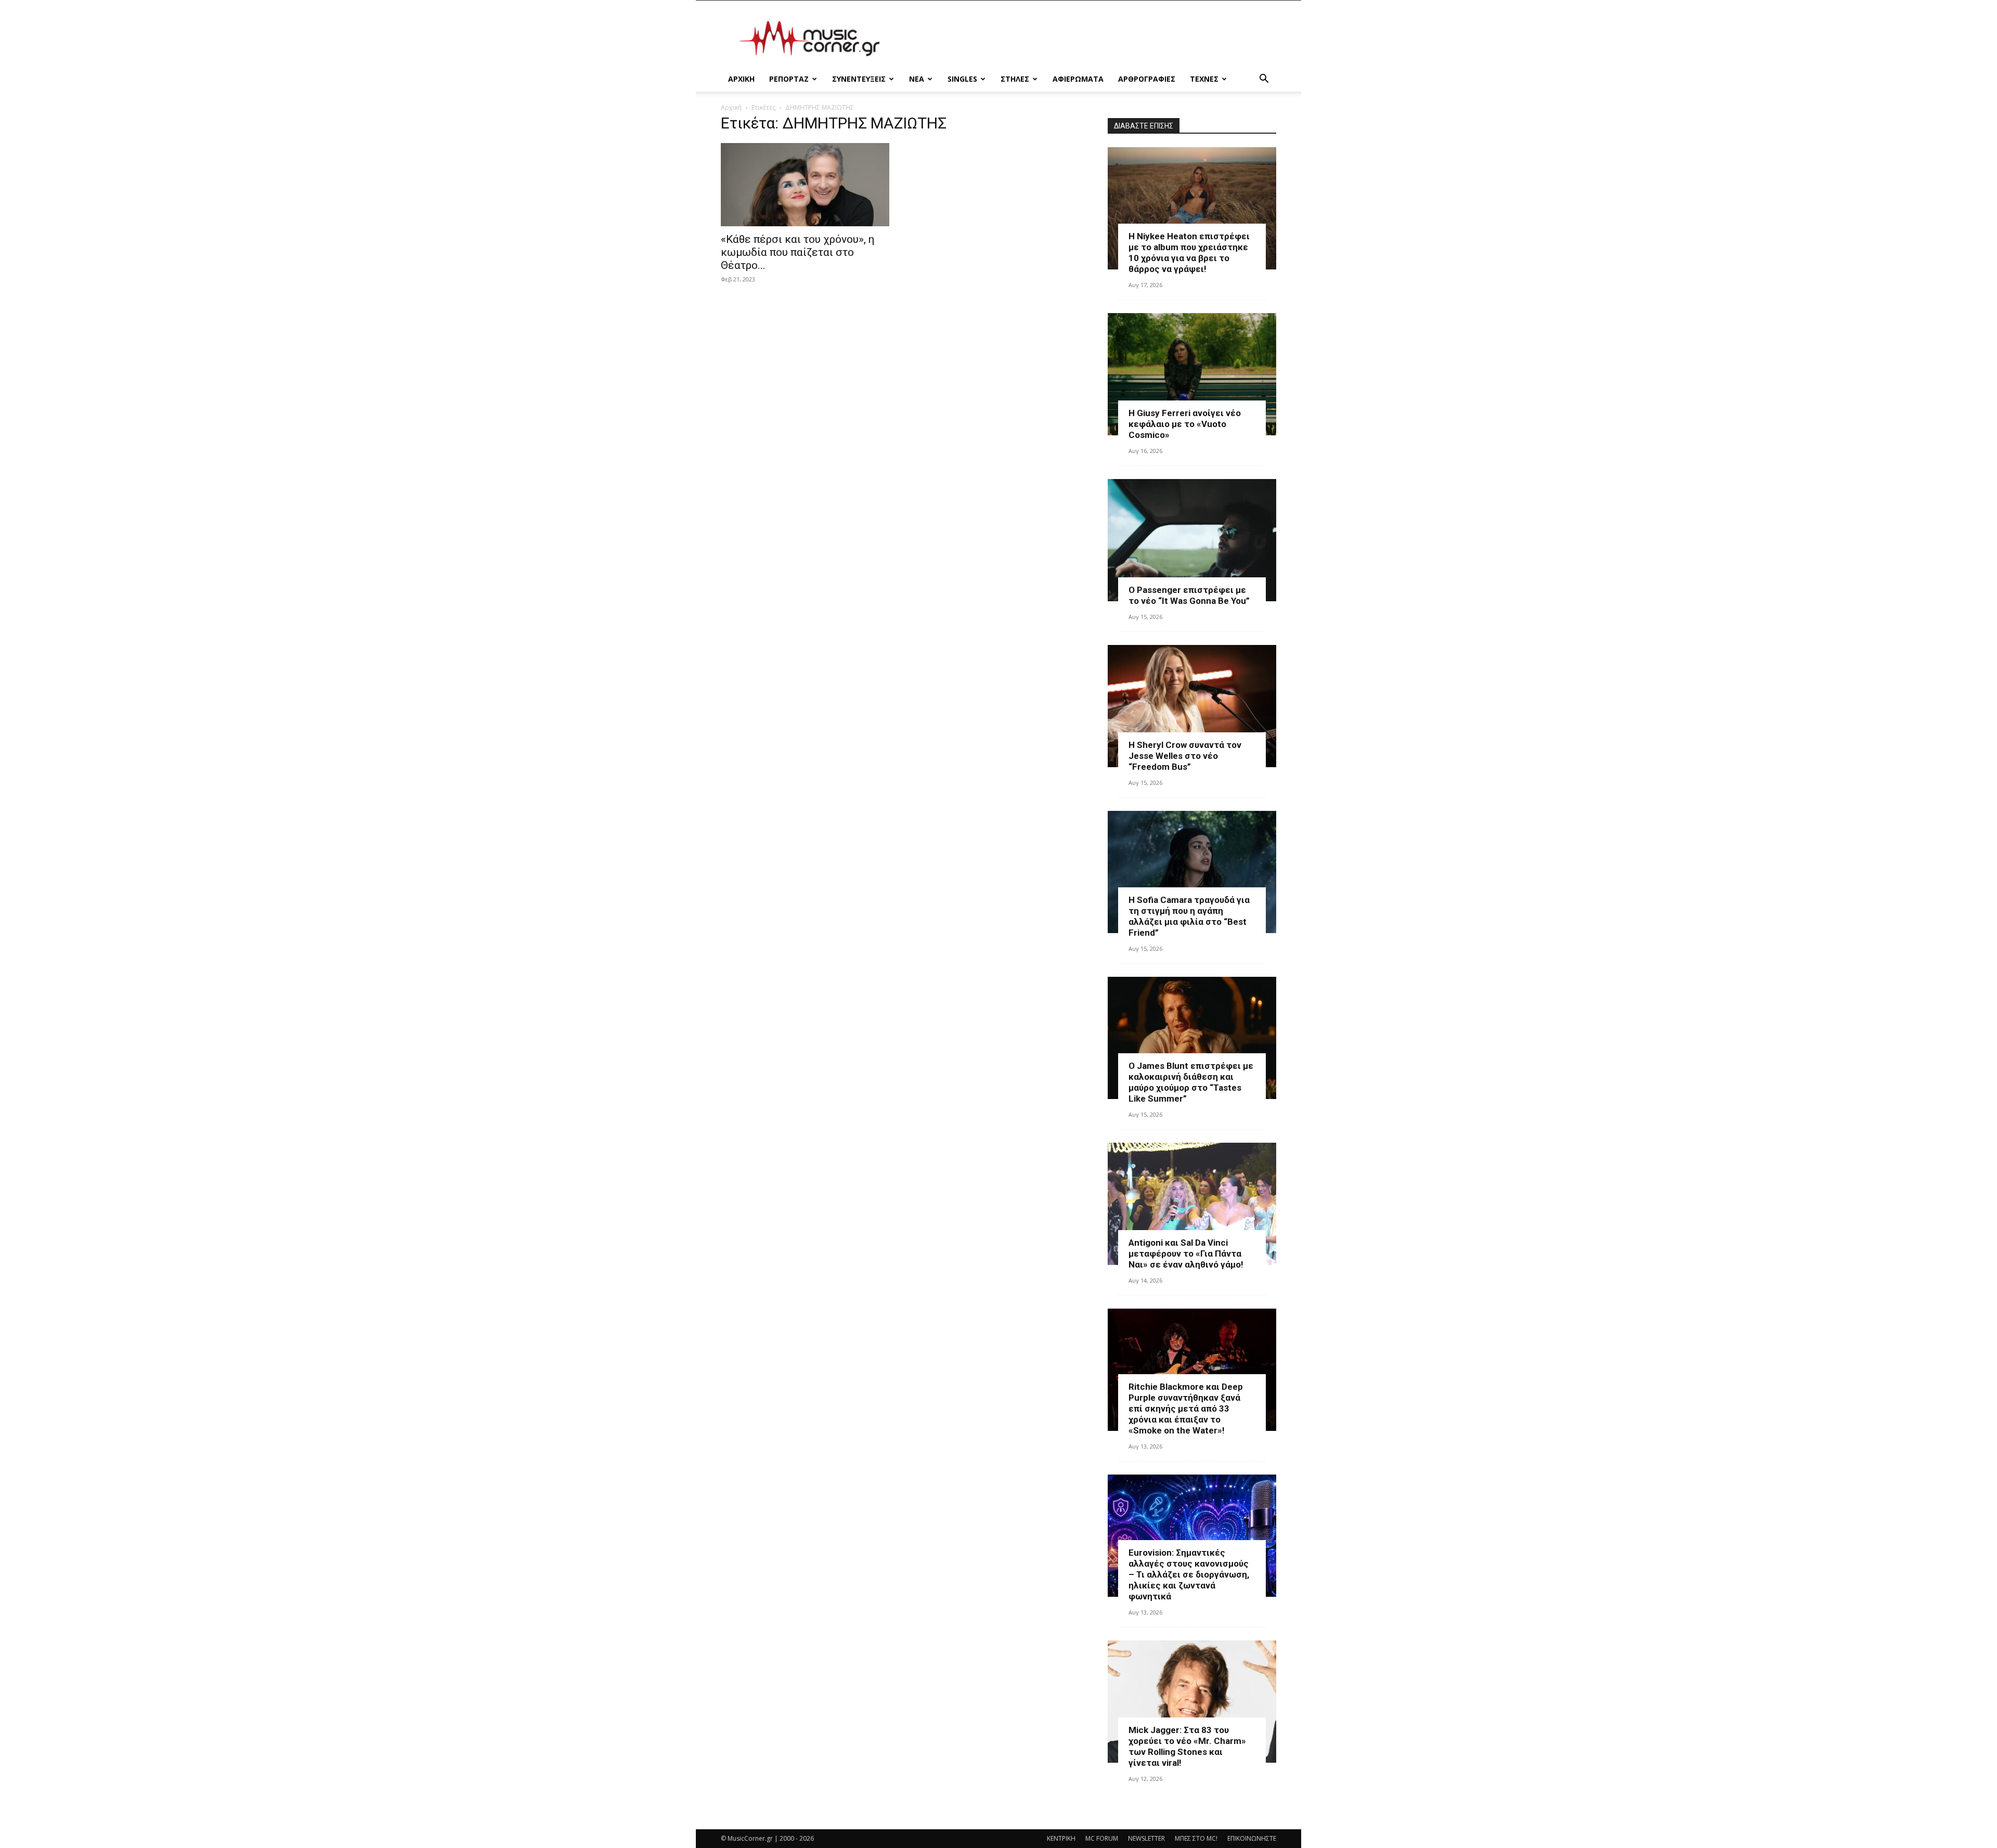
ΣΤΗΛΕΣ (1015, 79)
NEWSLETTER (1146, 1838)
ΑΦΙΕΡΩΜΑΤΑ (1078, 79)
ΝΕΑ (917, 79)
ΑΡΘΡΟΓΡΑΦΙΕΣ (1147, 79)
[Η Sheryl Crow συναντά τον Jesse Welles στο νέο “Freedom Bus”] (1192, 706)
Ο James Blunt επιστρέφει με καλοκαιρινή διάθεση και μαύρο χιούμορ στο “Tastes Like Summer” (1191, 1082)
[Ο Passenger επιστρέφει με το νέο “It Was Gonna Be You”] (1192, 540)
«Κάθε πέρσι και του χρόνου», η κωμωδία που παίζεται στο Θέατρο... (797, 252)
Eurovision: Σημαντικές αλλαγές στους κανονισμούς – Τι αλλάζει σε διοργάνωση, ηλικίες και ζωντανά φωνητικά (1189, 1574)
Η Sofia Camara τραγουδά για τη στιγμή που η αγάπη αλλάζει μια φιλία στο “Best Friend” (1189, 916)
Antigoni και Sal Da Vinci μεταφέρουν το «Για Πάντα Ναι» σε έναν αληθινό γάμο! (1186, 1253)
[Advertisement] (1087, 38)
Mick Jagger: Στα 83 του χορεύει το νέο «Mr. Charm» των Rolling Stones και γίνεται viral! (1187, 1746)
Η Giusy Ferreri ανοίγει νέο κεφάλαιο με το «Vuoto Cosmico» (1185, 424)
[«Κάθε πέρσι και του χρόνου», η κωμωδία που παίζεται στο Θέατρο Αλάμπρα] (805, 185)
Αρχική (731, 107)
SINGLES (962, 79)
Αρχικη (741, 79)
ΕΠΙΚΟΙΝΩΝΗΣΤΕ (1252, 1838)
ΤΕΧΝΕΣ (1204, 79)
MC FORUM (1102, 1838)
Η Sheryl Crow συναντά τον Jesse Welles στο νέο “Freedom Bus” (1185, 756)
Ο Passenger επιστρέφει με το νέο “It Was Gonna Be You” (1189, 595)
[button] (1264, 80)
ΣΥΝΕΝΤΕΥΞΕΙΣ (859, 79)
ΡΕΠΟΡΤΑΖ (789, 79)
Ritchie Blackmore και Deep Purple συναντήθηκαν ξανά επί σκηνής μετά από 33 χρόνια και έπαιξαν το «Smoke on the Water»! (1186, 1408)
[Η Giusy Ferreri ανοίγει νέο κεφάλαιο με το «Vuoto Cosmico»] (1192, 374)
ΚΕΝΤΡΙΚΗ (1061, 1838)
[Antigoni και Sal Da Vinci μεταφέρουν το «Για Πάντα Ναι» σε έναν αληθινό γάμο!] (1192, 1204)
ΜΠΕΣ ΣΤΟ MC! (1196, 1838)
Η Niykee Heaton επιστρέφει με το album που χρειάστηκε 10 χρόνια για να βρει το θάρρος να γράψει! (1189, 253)
